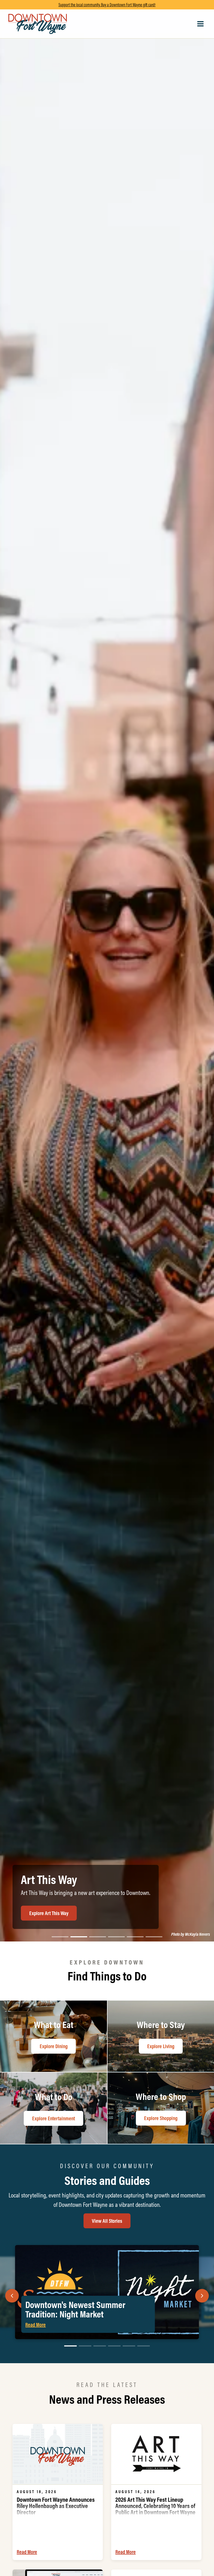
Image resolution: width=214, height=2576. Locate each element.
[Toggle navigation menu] (200, 24)
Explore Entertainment (53, 2118)
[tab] (60, 1937)
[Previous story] (12, 2296)
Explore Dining (43, 1913)
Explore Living (161, 2046)
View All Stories (107, 2221)
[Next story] (202, 2296)
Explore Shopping (161, 2118)
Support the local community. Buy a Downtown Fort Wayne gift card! (107, 5)
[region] (107, 975)
